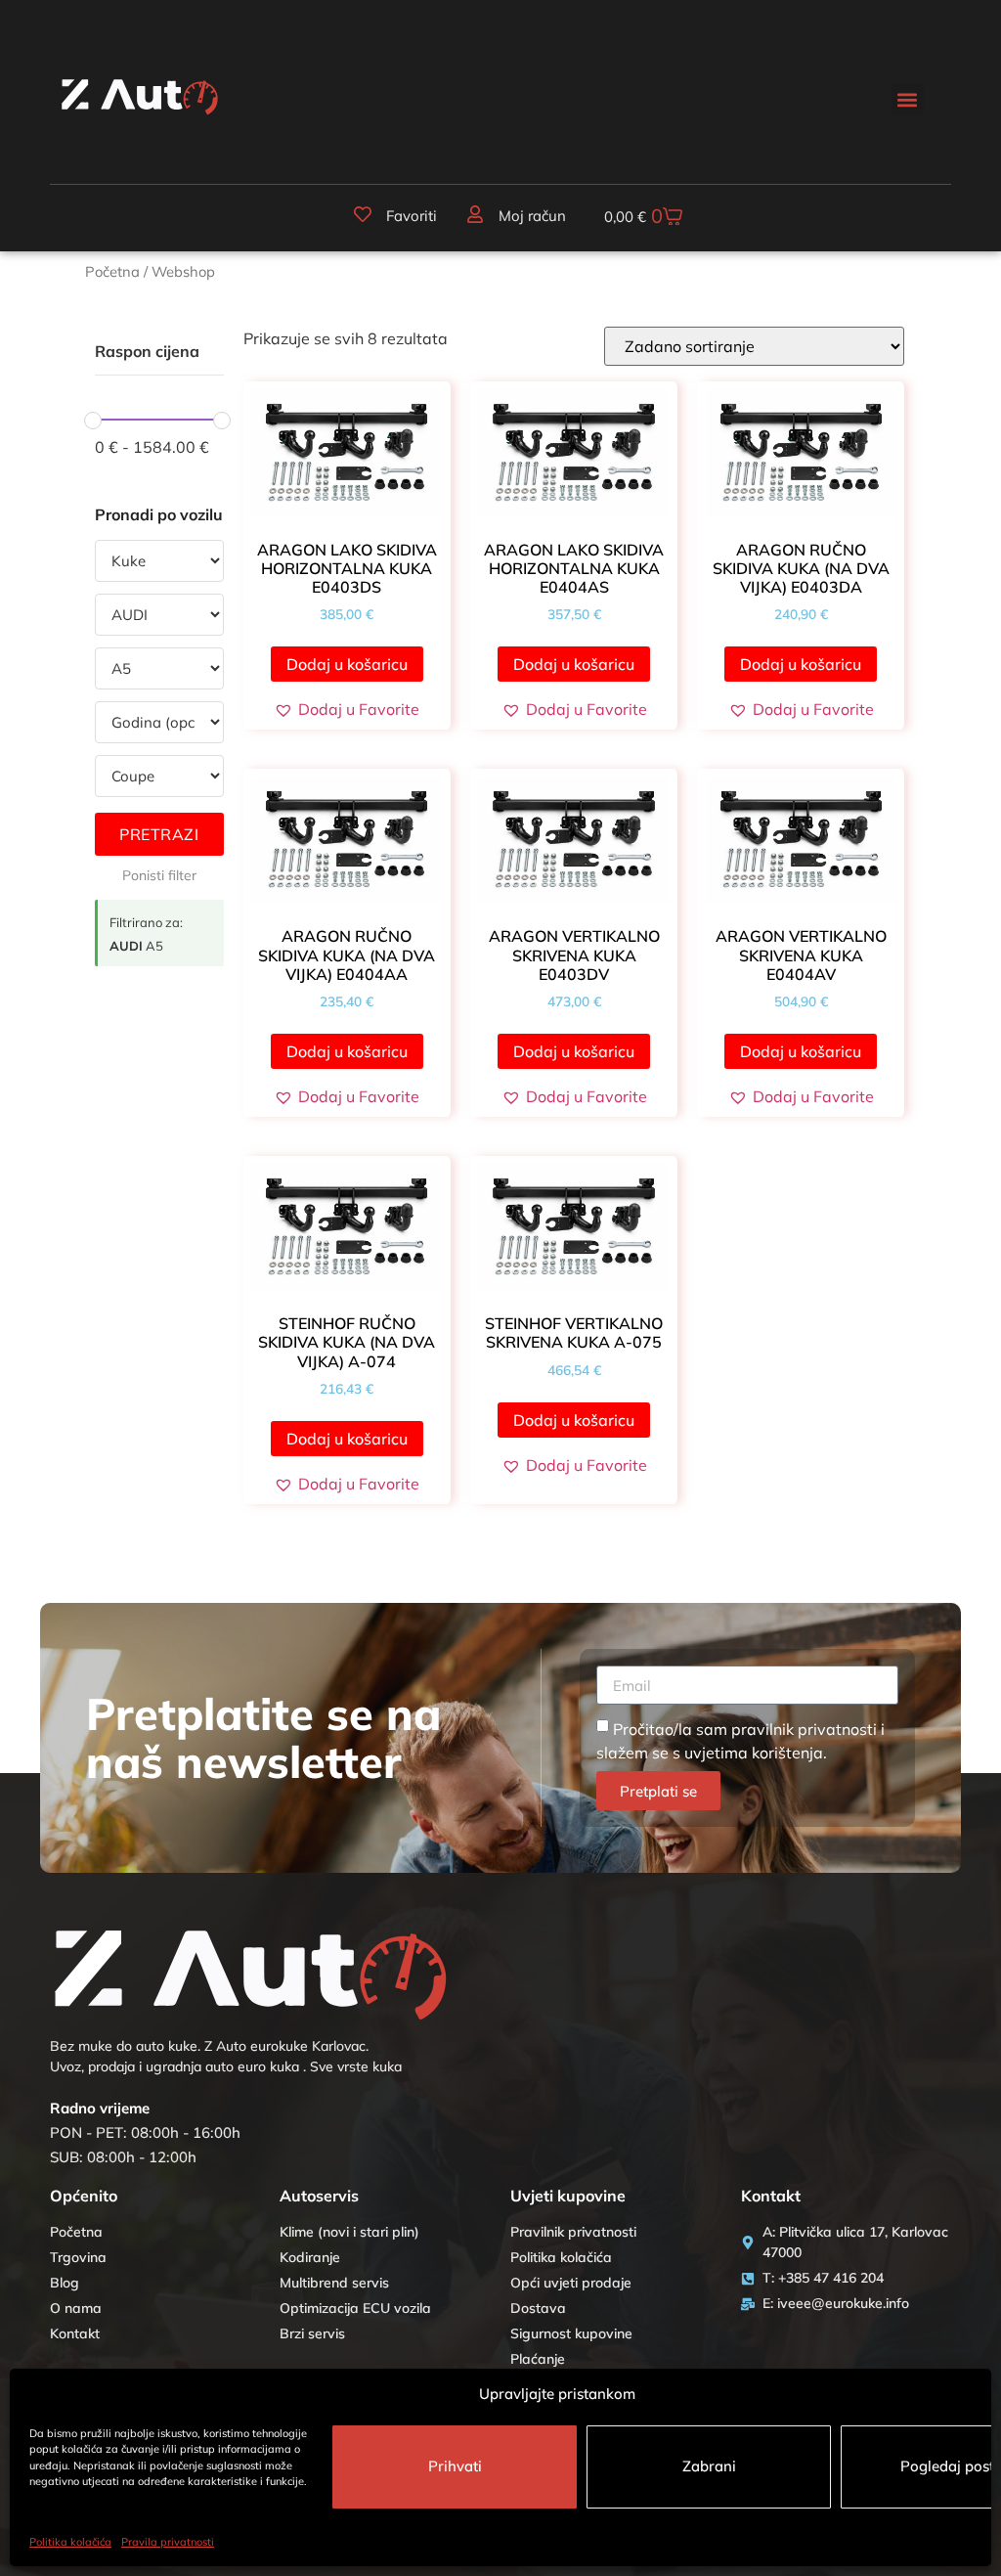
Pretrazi (159, 834)
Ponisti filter (159, 875)
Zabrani (709, 2466)
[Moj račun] (475, 214)
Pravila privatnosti (168, 2542)
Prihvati (455, 2466)
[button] (908, 99)
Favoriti (412, 216)
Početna (112, 271)
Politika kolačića (70, 2542)
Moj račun (532, 216)
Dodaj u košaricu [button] (347, 664)
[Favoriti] (363, 214)
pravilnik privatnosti (804, 1729)
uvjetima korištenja (754, 1753)
